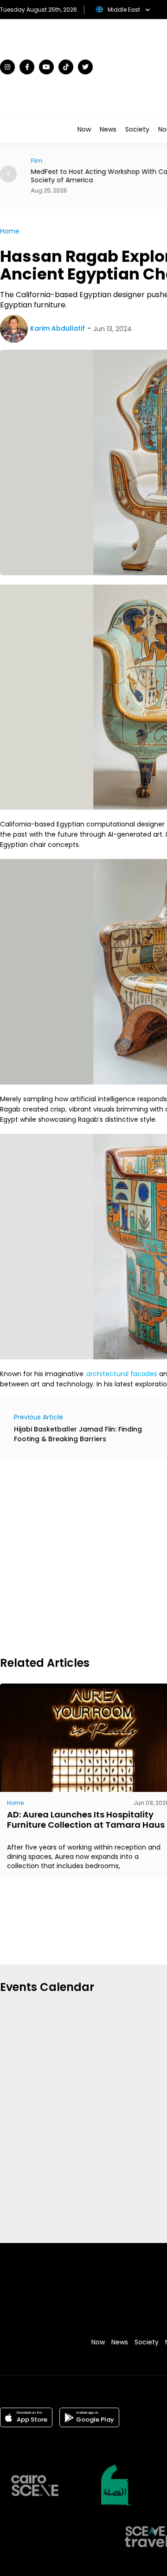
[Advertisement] (83, 1556)
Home (10, 231)
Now (84, 129)
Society (137, 129)
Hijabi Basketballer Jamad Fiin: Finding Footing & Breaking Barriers (78, 1434)
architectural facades (122, 1374)
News (108, 129)
